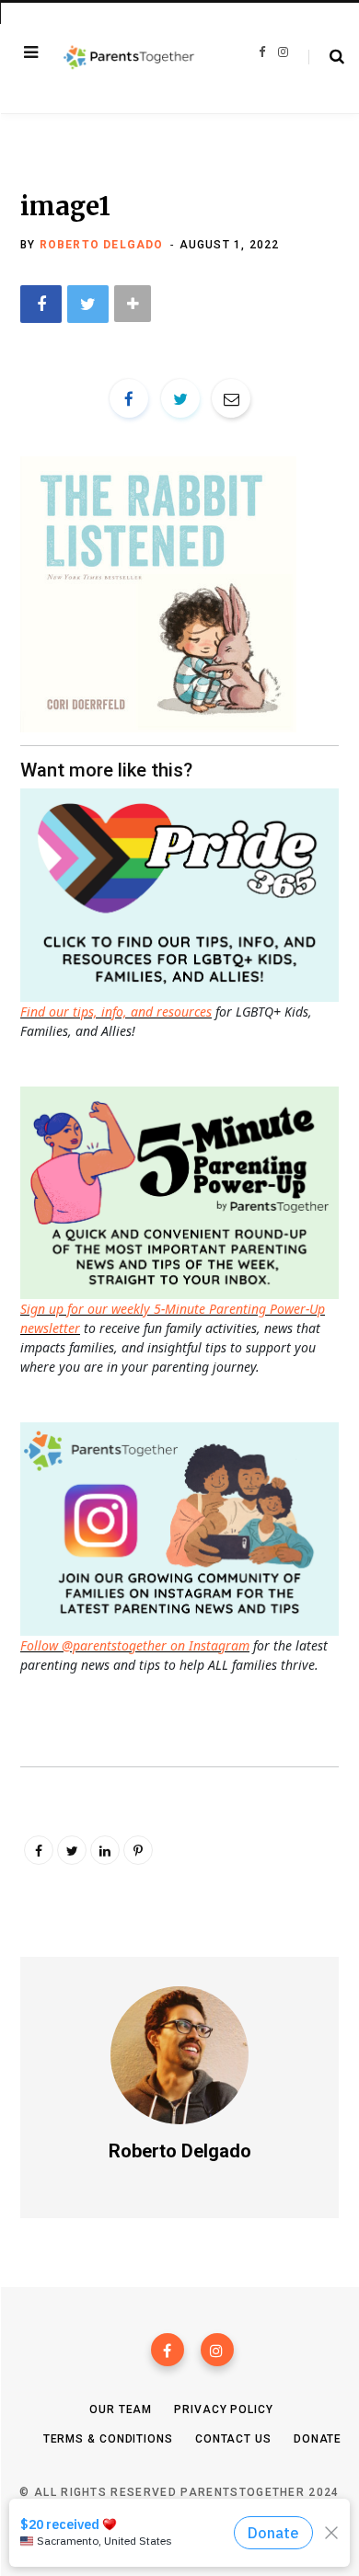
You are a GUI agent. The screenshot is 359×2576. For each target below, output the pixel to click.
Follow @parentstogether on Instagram (135, 1645)
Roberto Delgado (102, 245)
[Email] (231, 398)
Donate (318, 2439)
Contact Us (233, 2439)
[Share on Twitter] (88, 304)
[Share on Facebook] (41, 304)
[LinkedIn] (105, 1850)
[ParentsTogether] (129, 58)
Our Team (121, 2409)
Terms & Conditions (108, 2439)
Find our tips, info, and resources (116, 1012)
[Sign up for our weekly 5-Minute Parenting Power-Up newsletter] (184, 894)
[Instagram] (217, 2350)
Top (185, 2540)
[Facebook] (168, 2350)
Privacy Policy (224, 2409)
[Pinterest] (138, 1850)
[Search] (326, 57)
